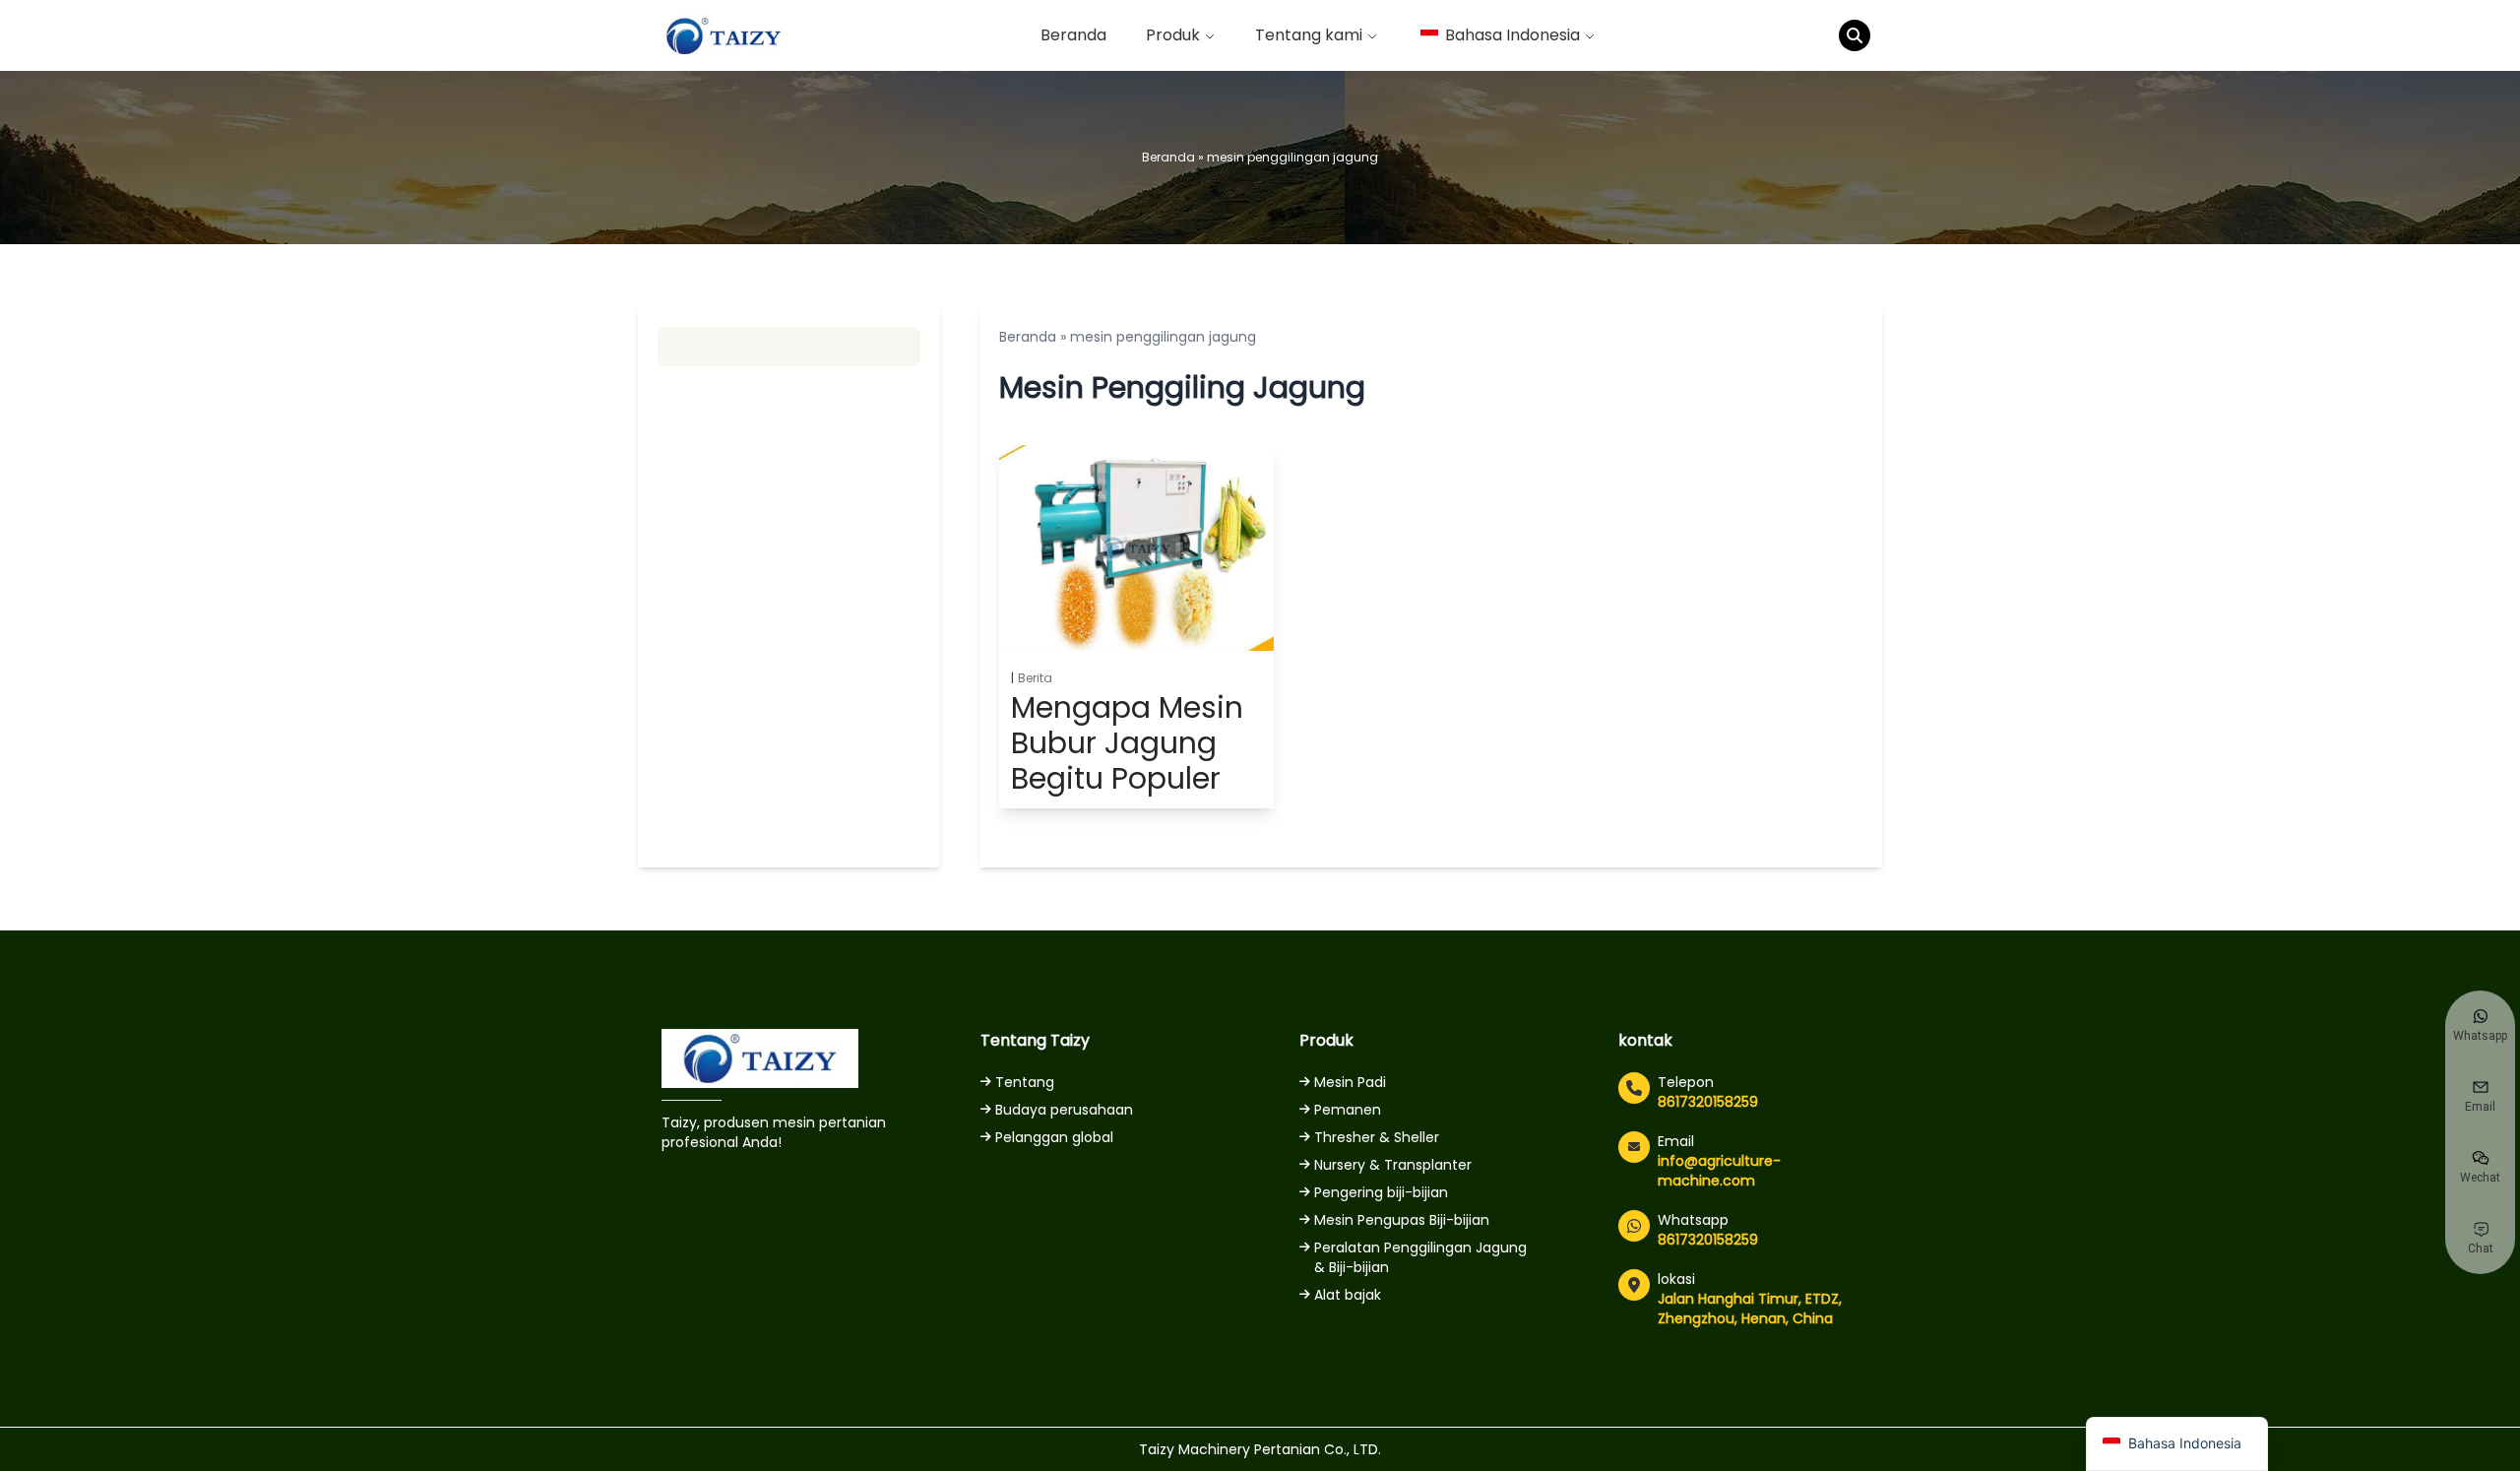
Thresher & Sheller (1377, 1137)
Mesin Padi (1350, 1082)
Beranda (1073, 35)
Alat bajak (1348, 1295)
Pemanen (1348, 1110)
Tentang (1025, 1082)
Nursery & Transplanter (1393, 1165)
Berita (1035, 678)
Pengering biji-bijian (1381, 1192)
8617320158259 (1708, 1102)
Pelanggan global (1054, 1137)
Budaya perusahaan (1064, 1110)
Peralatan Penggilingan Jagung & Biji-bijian (1420, 1257)
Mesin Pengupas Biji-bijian (1402, 1220)
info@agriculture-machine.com (1719, 1171)
